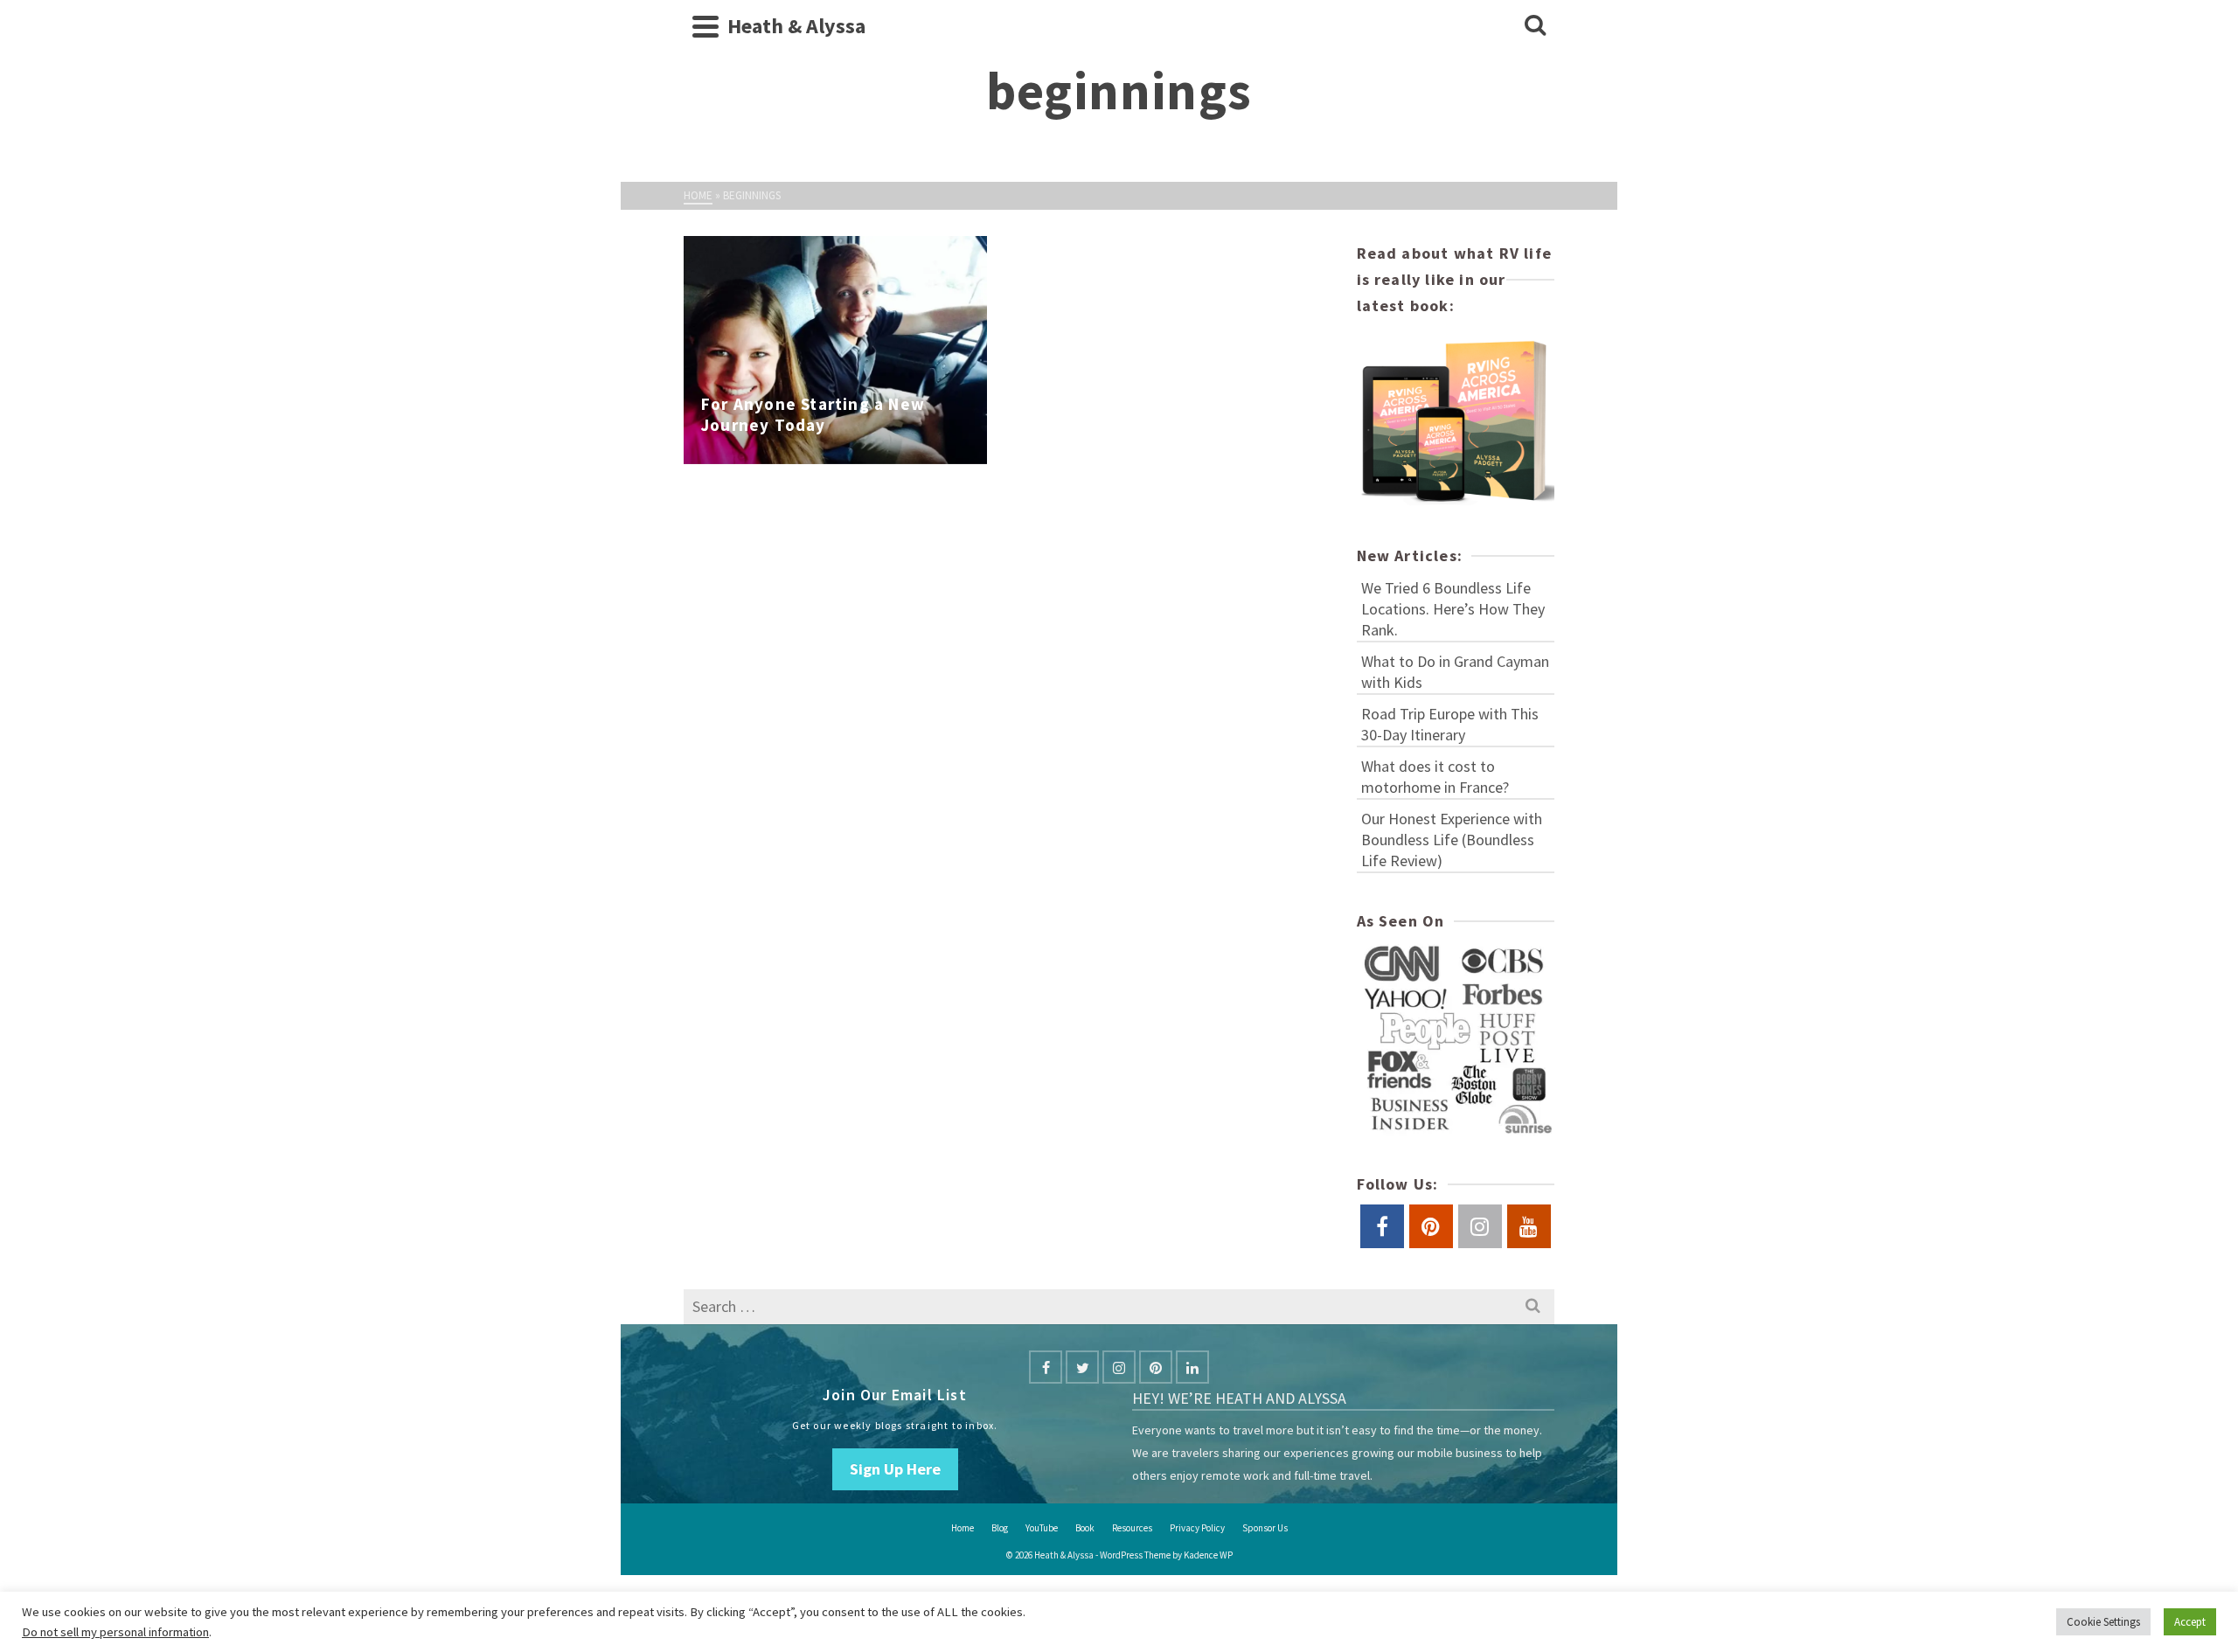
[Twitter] (1082, 1367)
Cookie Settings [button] (2103, 1622)
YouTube (1042, 1528)
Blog (1000, 1528)
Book (1085, 1528)
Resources (1132, 1528)
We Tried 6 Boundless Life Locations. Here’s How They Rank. (1453, 609)
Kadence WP (1208, 1555)
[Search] (1535, 26)
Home (963, 1528)
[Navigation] (705, 26)
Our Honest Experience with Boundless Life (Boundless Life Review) (1452, 840)
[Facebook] (1046, 1367)
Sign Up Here (895, 1469)
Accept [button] (2190, 1622)
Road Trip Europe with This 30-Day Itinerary (1450, 724)
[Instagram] (1119, 1367)
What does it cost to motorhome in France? (1435, 777)
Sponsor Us (1265, 1528)
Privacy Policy (1197, 1528)
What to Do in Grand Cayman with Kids (1455, 672)
